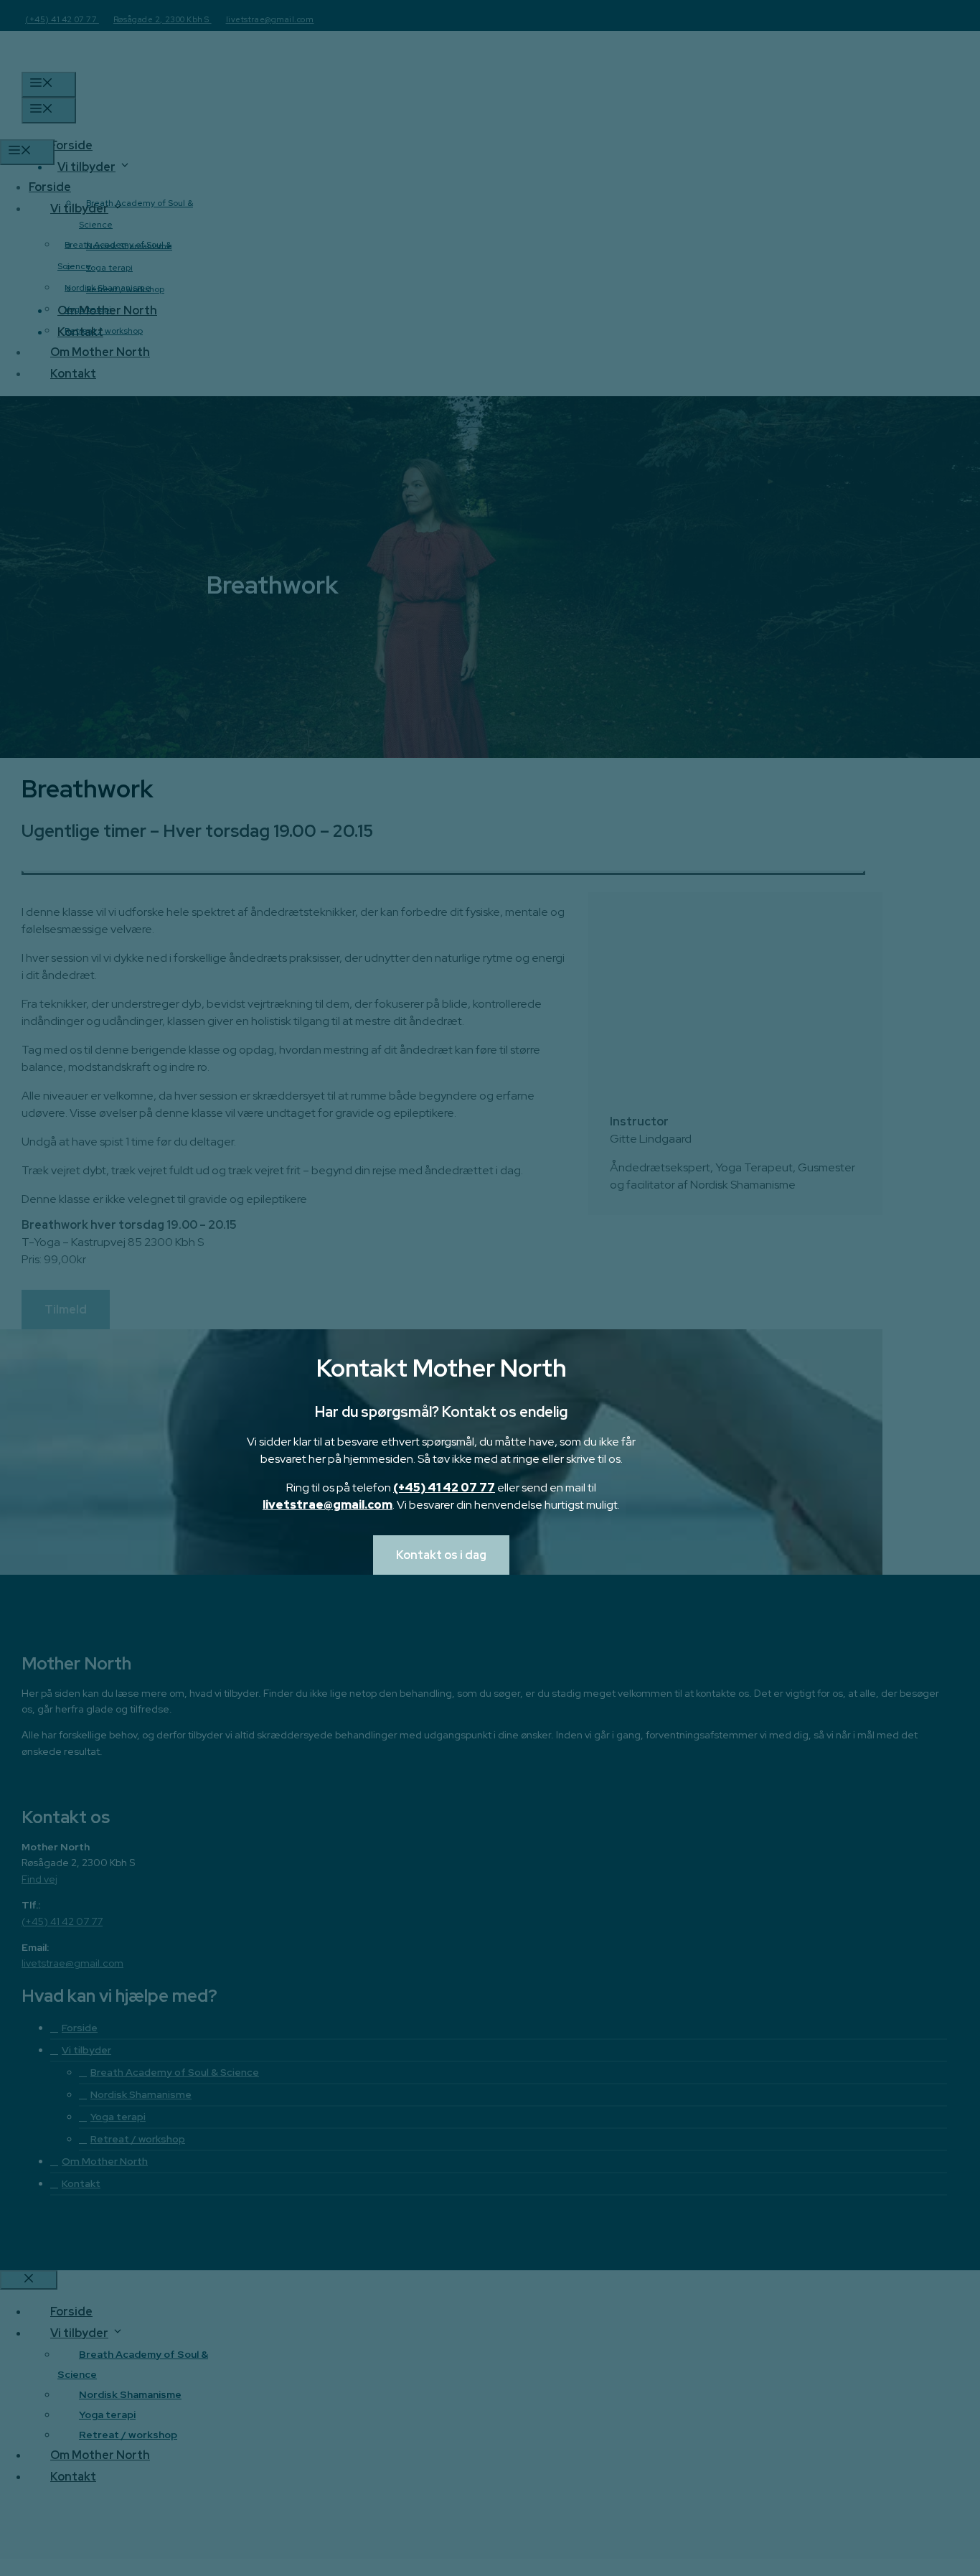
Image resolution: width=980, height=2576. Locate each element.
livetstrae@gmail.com (328, 1505)
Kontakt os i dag (441, 1555)
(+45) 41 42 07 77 (444, 1488)
